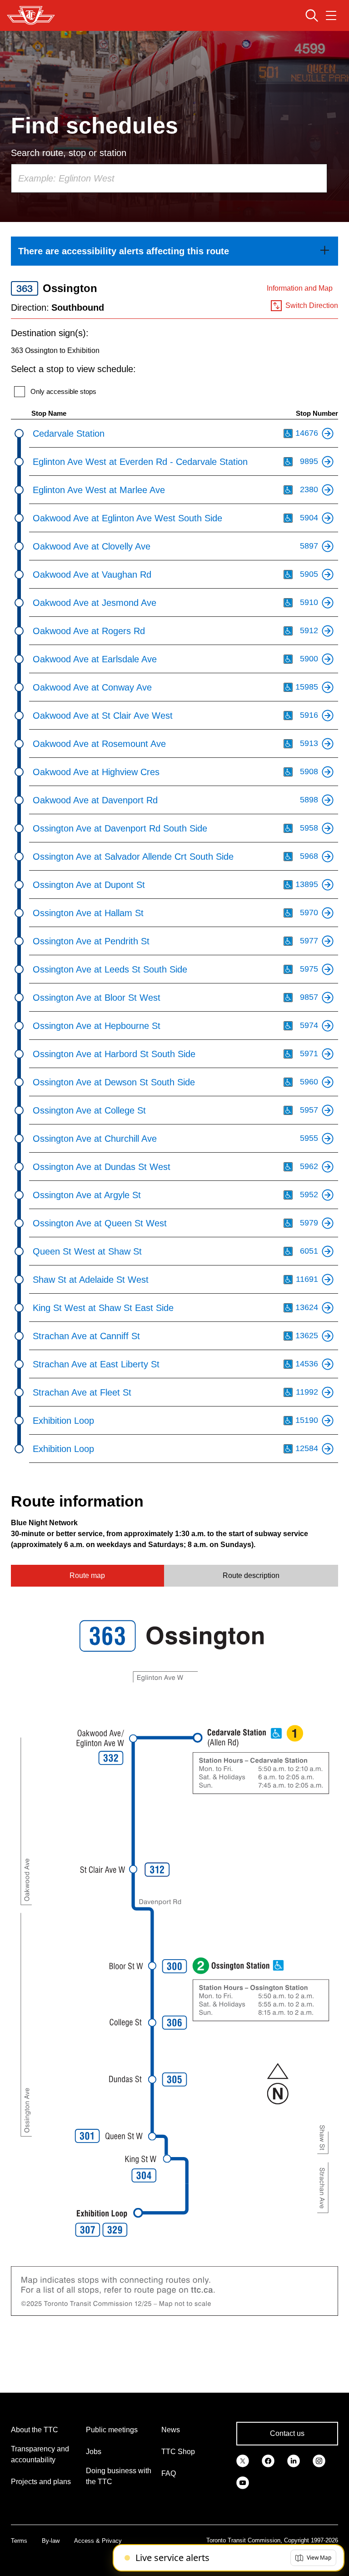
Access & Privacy (98, 2541)
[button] (313, 2558)
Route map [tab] (87, 1575)
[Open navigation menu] (331, 15)
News (171, 2430)
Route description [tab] (251, 1575)
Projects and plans (41, 2482)
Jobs (94, 2452)
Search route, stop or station (69, 153)
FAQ (169, 2473)
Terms (19, 2541)
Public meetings (112, 2430)
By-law (51, 2541)
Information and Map (300, 288)
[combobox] (169, 178)
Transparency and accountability (40, 2454)
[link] (174, 251)
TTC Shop (178, 2452)
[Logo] (31, 15)
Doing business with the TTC (119, 2476)
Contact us (287, 2433)
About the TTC (35, 2430)
